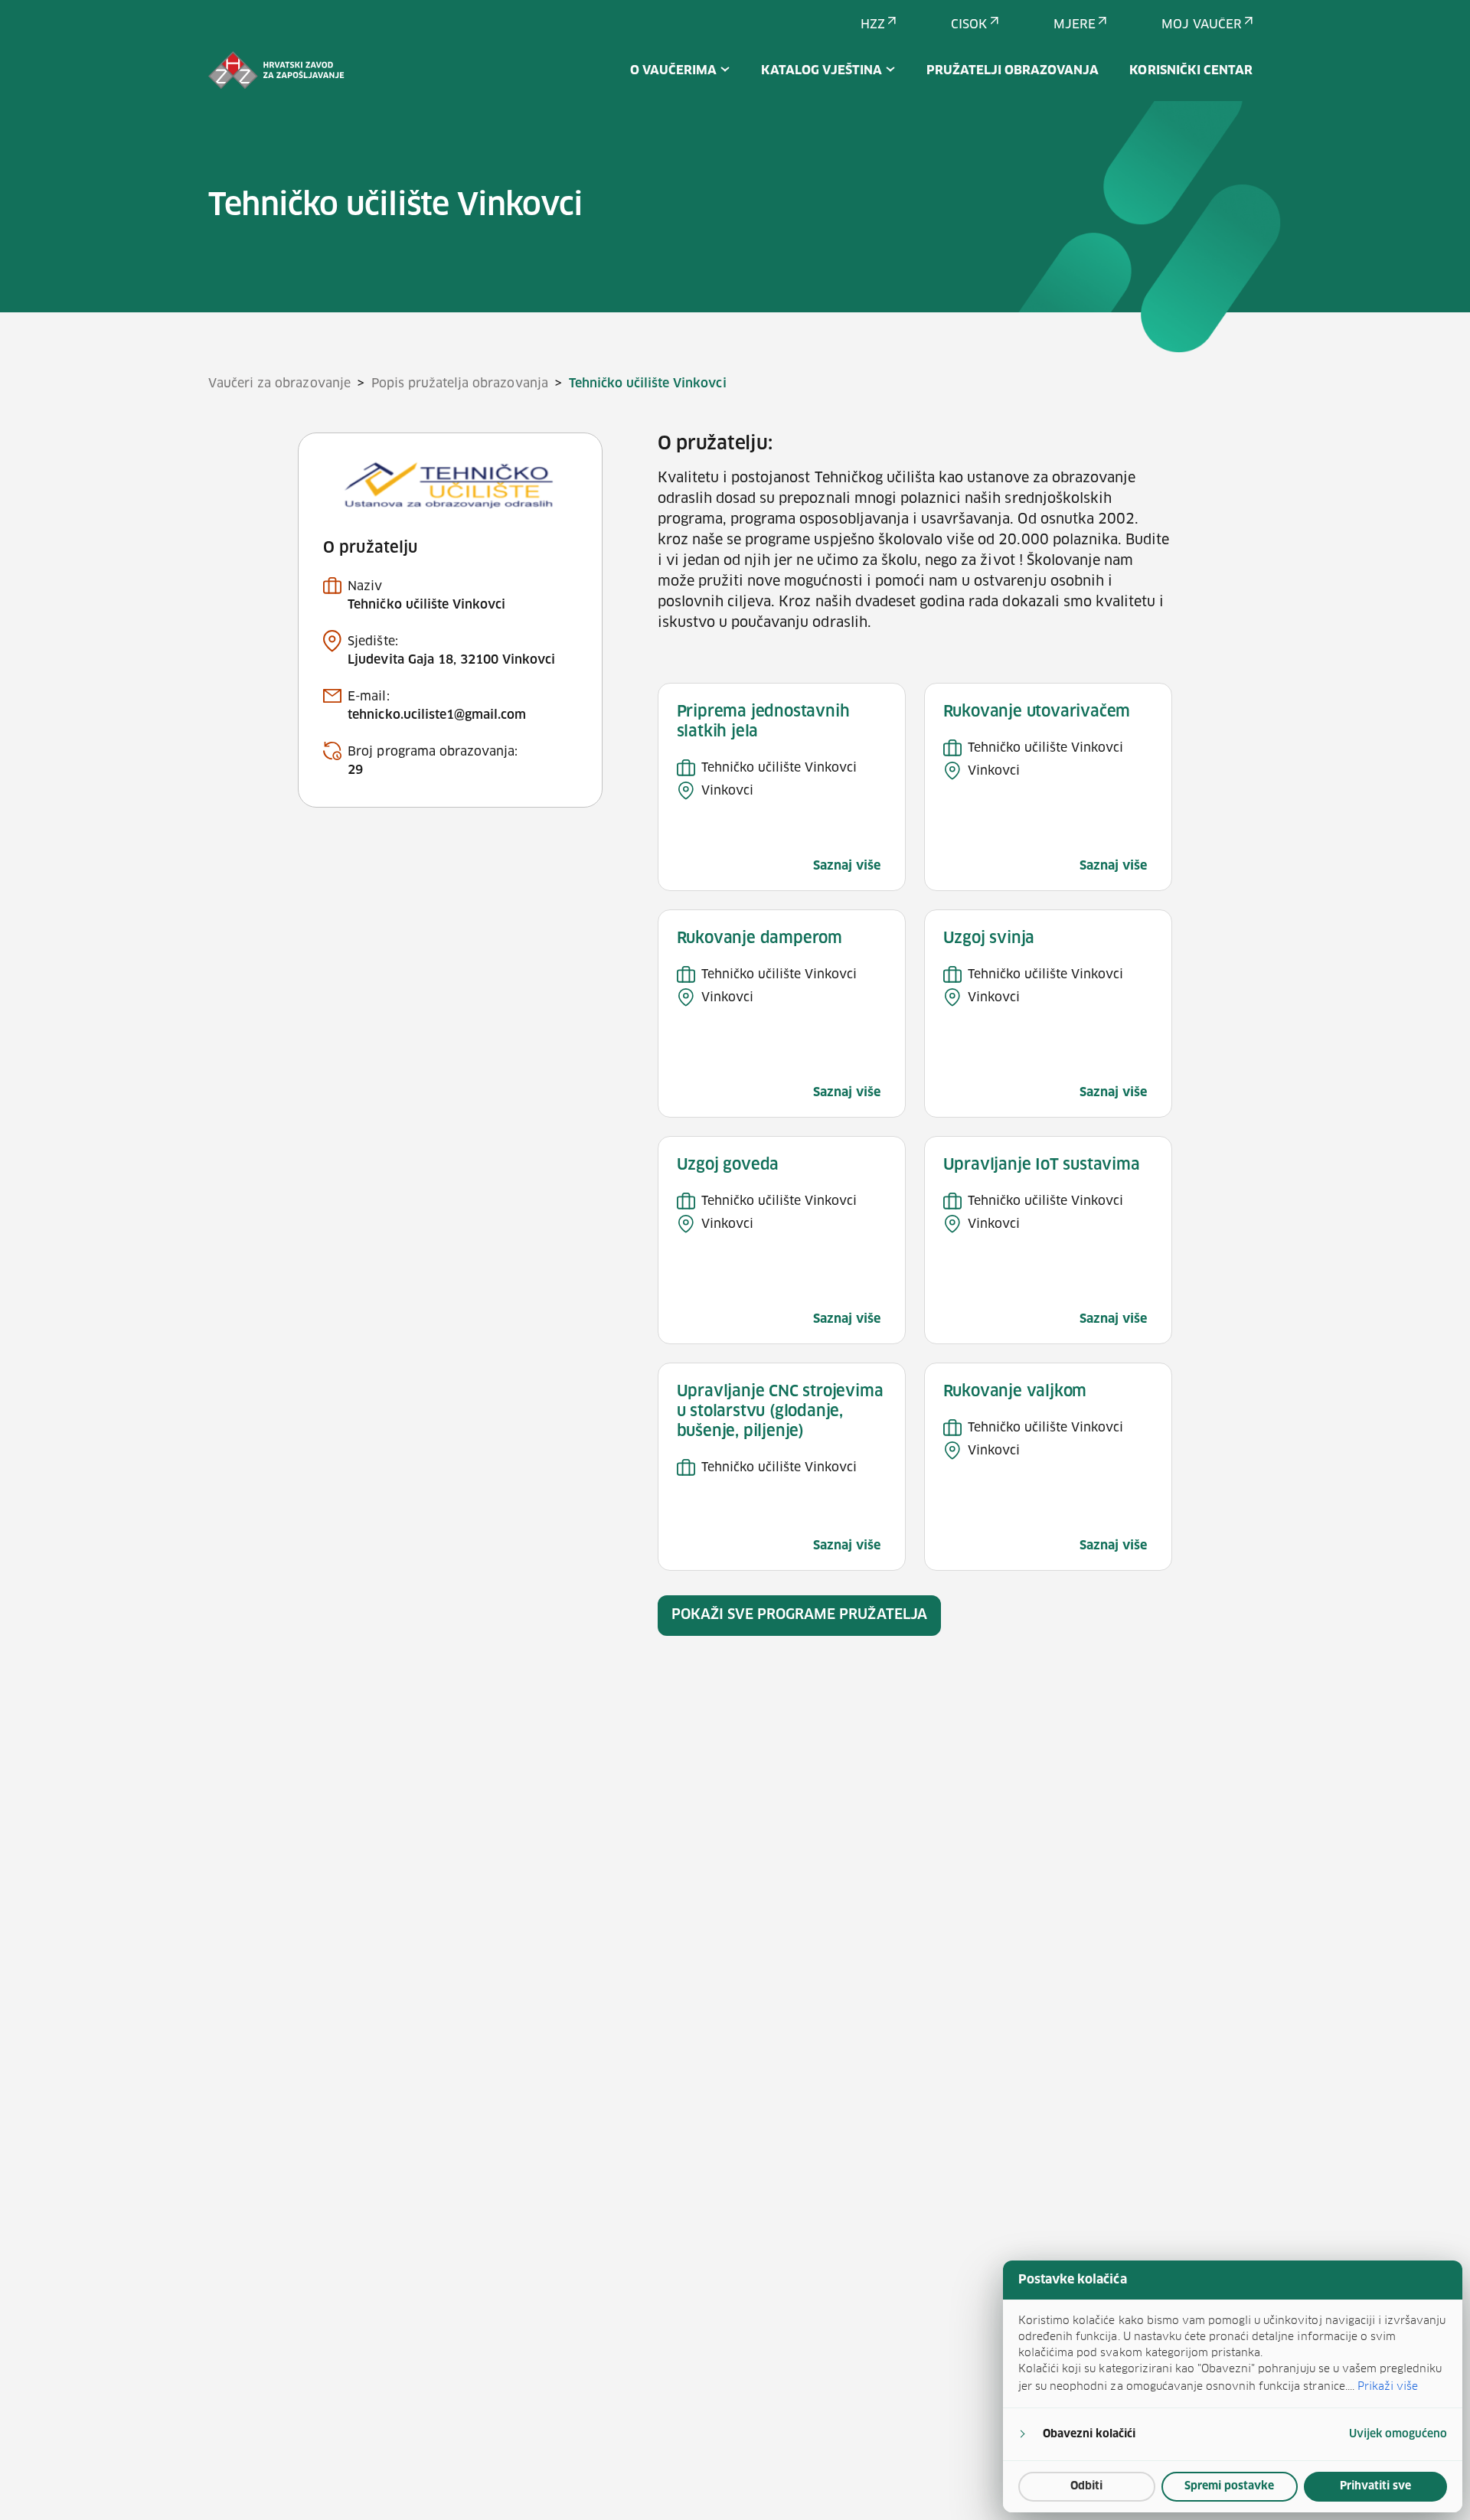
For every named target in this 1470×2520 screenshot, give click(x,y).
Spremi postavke (1229, 2486)
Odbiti (1086, 2486)
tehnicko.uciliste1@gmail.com (437, 715)
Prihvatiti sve (1375, 2486)
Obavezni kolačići (1089, 2434)
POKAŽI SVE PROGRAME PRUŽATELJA (799, 1615)
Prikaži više (1388, 2386)
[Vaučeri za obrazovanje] (276, 70)
